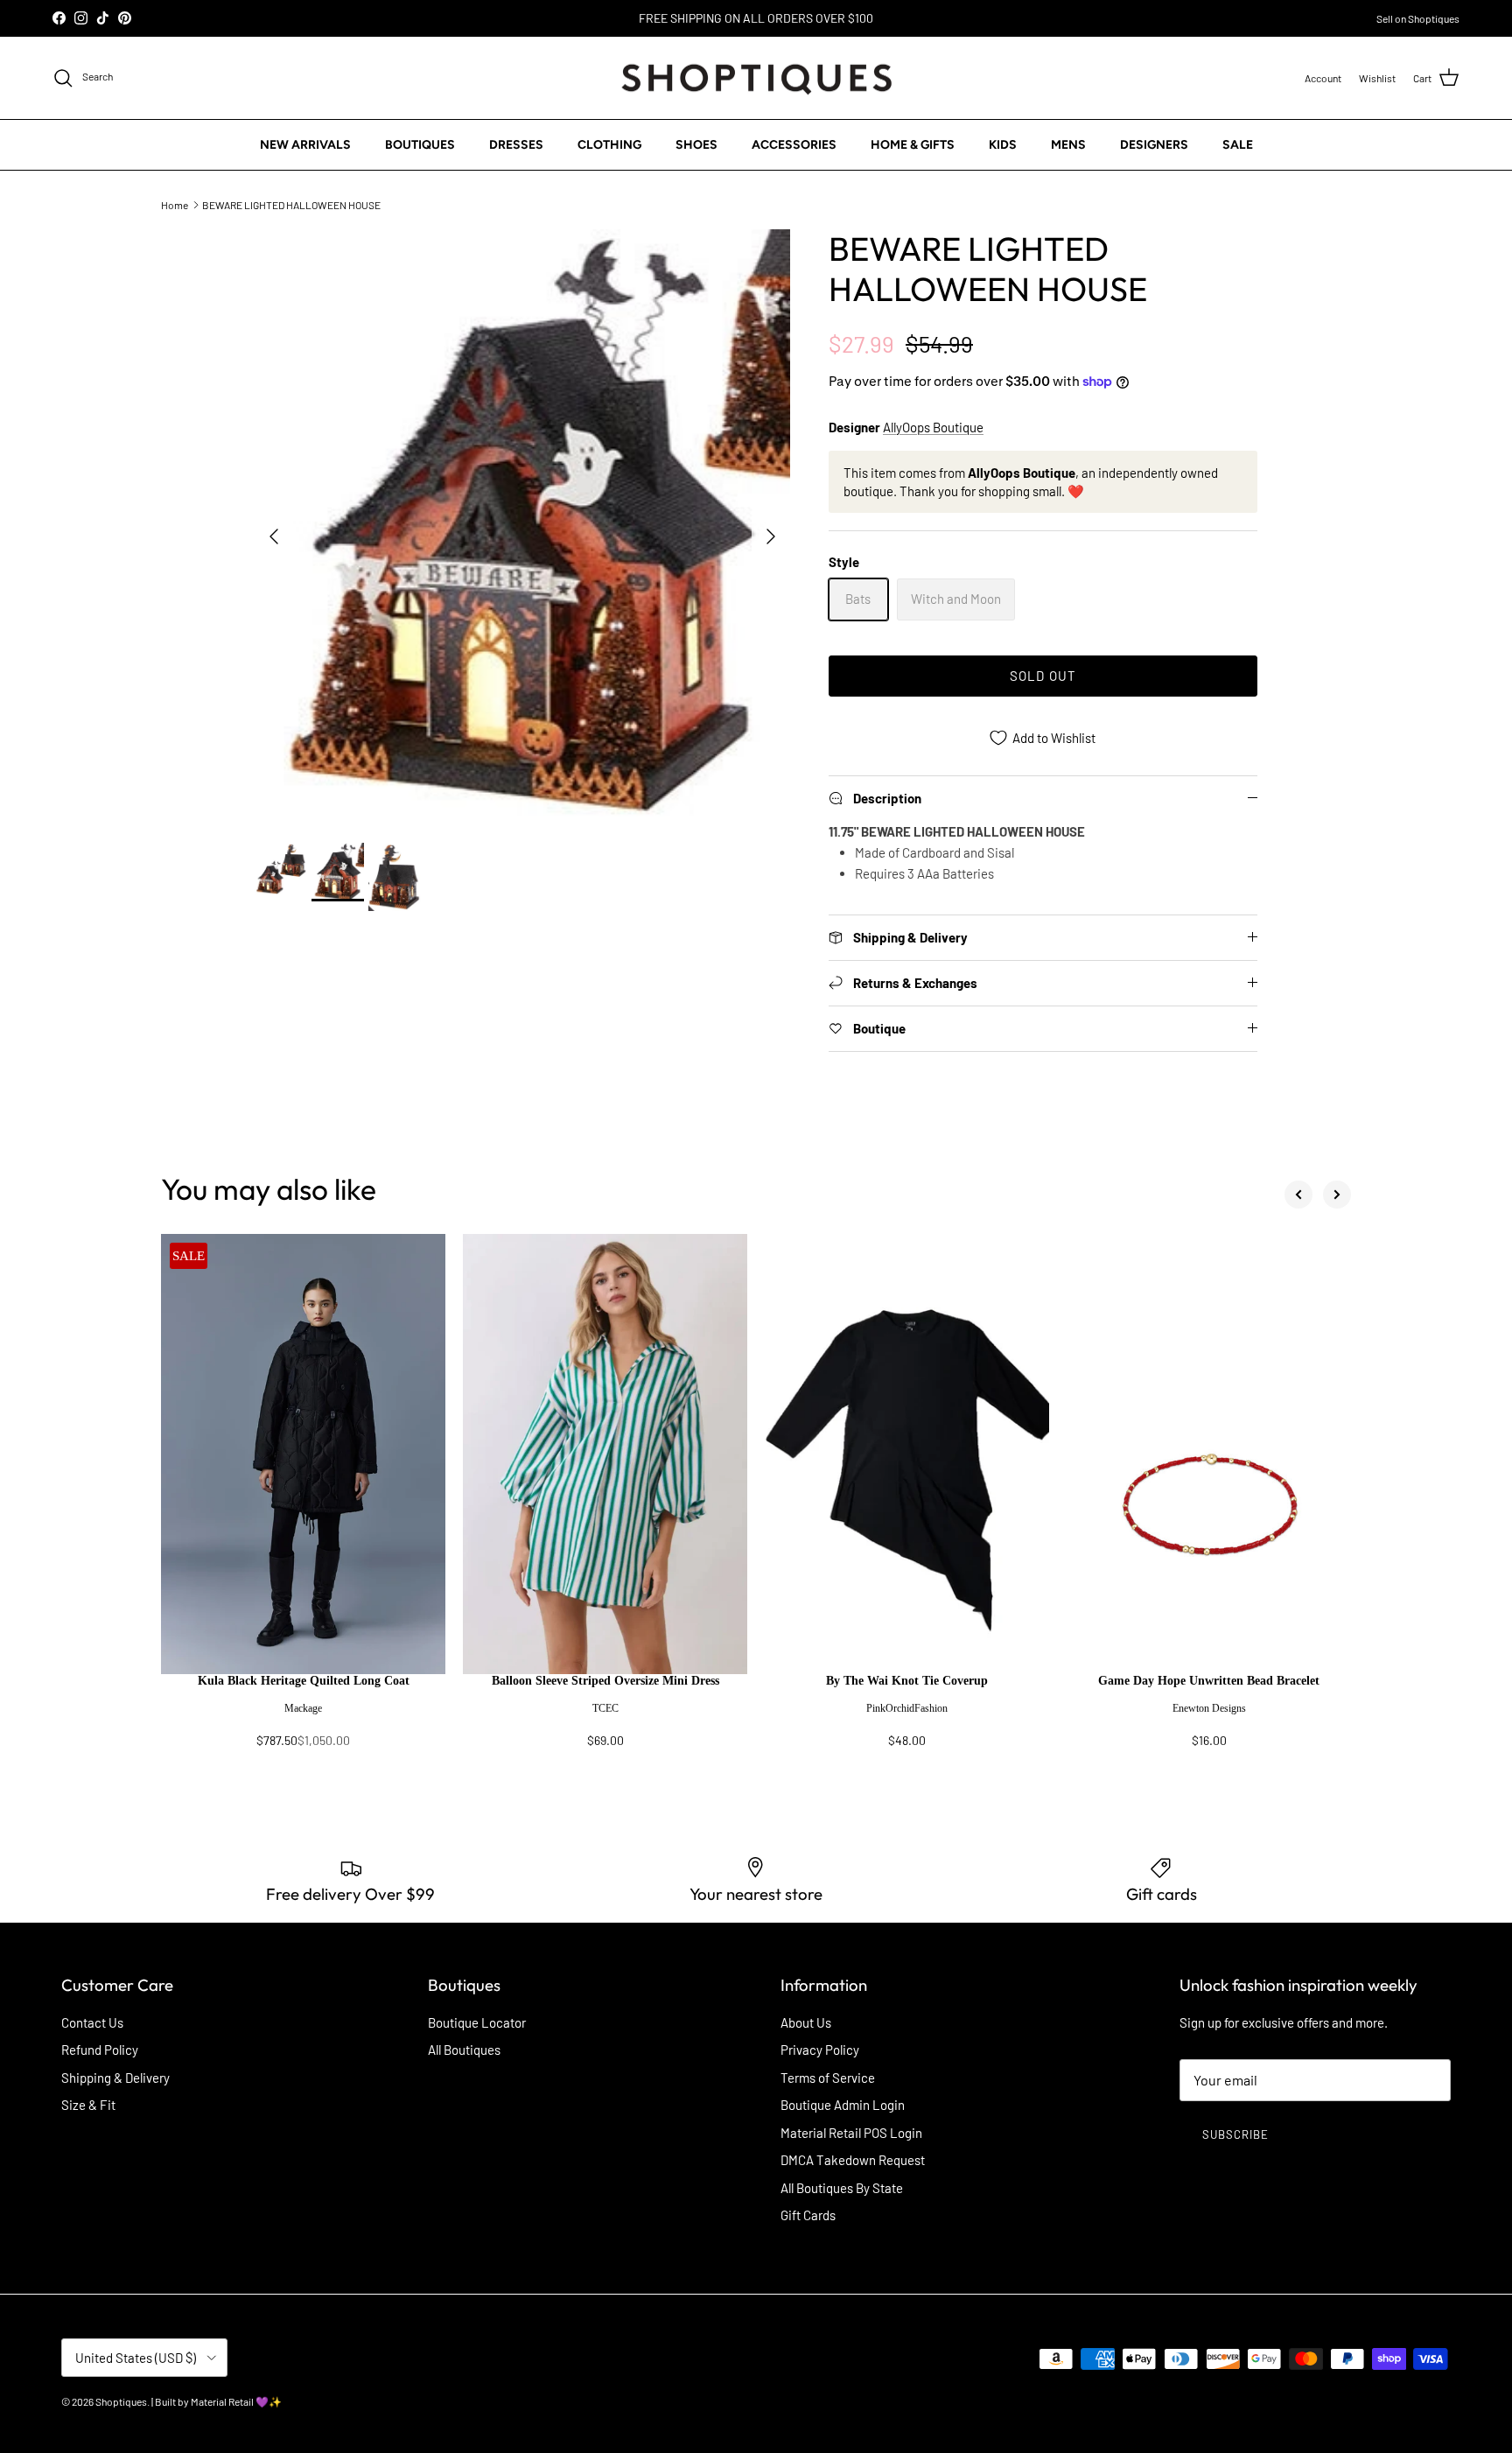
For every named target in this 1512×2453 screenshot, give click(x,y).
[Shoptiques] (756, 78)
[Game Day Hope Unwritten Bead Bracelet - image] (1209, 1454)
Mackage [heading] (303, 1708)
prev (1298, 1195)
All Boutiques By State (842, 2188)
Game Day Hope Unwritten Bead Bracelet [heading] (1209, 1681)
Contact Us (92, 2022)
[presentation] (303, 1719)
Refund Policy (100, 2050)
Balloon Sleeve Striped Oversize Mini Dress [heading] (605, 1681)
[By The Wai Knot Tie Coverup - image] (907, 1454)
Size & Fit (88, 2105)
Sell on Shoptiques (1418, 18)
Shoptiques (121, 2401)
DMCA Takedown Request (853, 2160)
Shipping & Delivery (115, 2078)
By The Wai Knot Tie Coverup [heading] (907, 1681)
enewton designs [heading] (1209, 1708)
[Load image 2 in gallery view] (522, 527)
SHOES (696, 145)
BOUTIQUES (420, 145)
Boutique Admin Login (843, 2105)
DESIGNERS (1154, 145)
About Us (806, 2022)
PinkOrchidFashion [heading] (907, 1708)
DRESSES (516, 145)
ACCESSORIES (794, 145)
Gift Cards (808, 2215)
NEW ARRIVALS (305, 145)
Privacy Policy (820, 2050)
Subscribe (1235, 2134)
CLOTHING (609, 145)
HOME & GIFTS (913, 145)
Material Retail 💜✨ (236, 2401)
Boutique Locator (477, 2022)
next (1337, 1195)
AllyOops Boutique (933, 427)
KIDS (1003, 145)
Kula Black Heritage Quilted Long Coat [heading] (304, 1681)
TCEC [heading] (605, 1708)
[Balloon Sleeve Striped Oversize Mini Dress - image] (605, 1454)
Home (175, 204)
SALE (1238, 145)
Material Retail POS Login (851, 2133)
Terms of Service (828, 2078)
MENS (1068, 145)
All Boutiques (464, 2050)
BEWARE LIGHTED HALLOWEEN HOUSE (291, 204)
